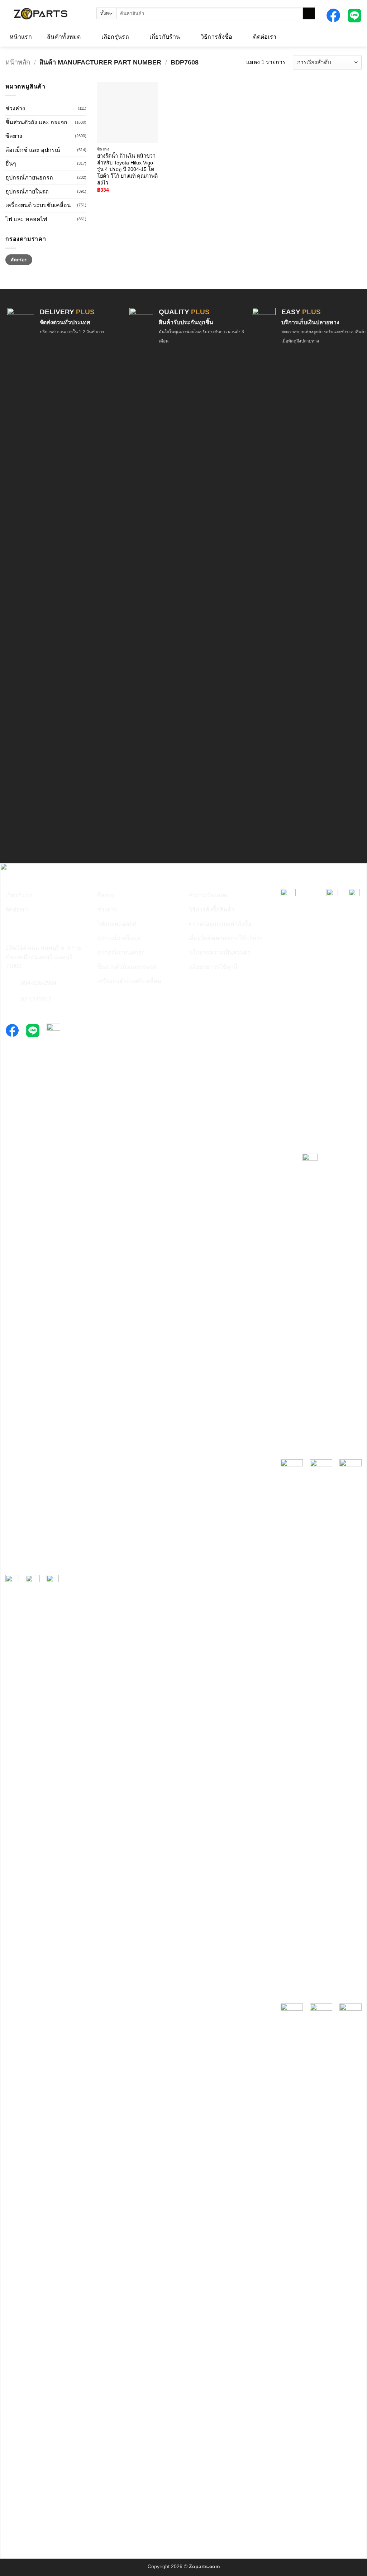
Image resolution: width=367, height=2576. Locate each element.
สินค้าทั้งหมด (64, 37)
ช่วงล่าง (15, 108)
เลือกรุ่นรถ (115, 37)
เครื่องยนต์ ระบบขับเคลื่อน (38, 205)
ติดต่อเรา (265, 37)
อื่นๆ (11, 164)
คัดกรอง (19, 260)
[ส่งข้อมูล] (309, 14)
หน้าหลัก (18, 62)
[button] (326, 36)
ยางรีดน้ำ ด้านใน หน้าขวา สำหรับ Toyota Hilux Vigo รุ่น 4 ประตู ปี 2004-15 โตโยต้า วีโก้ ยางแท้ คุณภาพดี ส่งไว (127, 169)
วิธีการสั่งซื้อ (217, 37)
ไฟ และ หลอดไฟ (26, 219)
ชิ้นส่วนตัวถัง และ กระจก (36, 122)
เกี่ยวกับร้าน (165, 37)
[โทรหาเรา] (10, 983)
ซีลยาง (14, 136)
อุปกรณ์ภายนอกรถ (29, 178)
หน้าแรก (21, 37)
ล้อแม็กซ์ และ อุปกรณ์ (33, 150)
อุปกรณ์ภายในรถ (27, 191)
